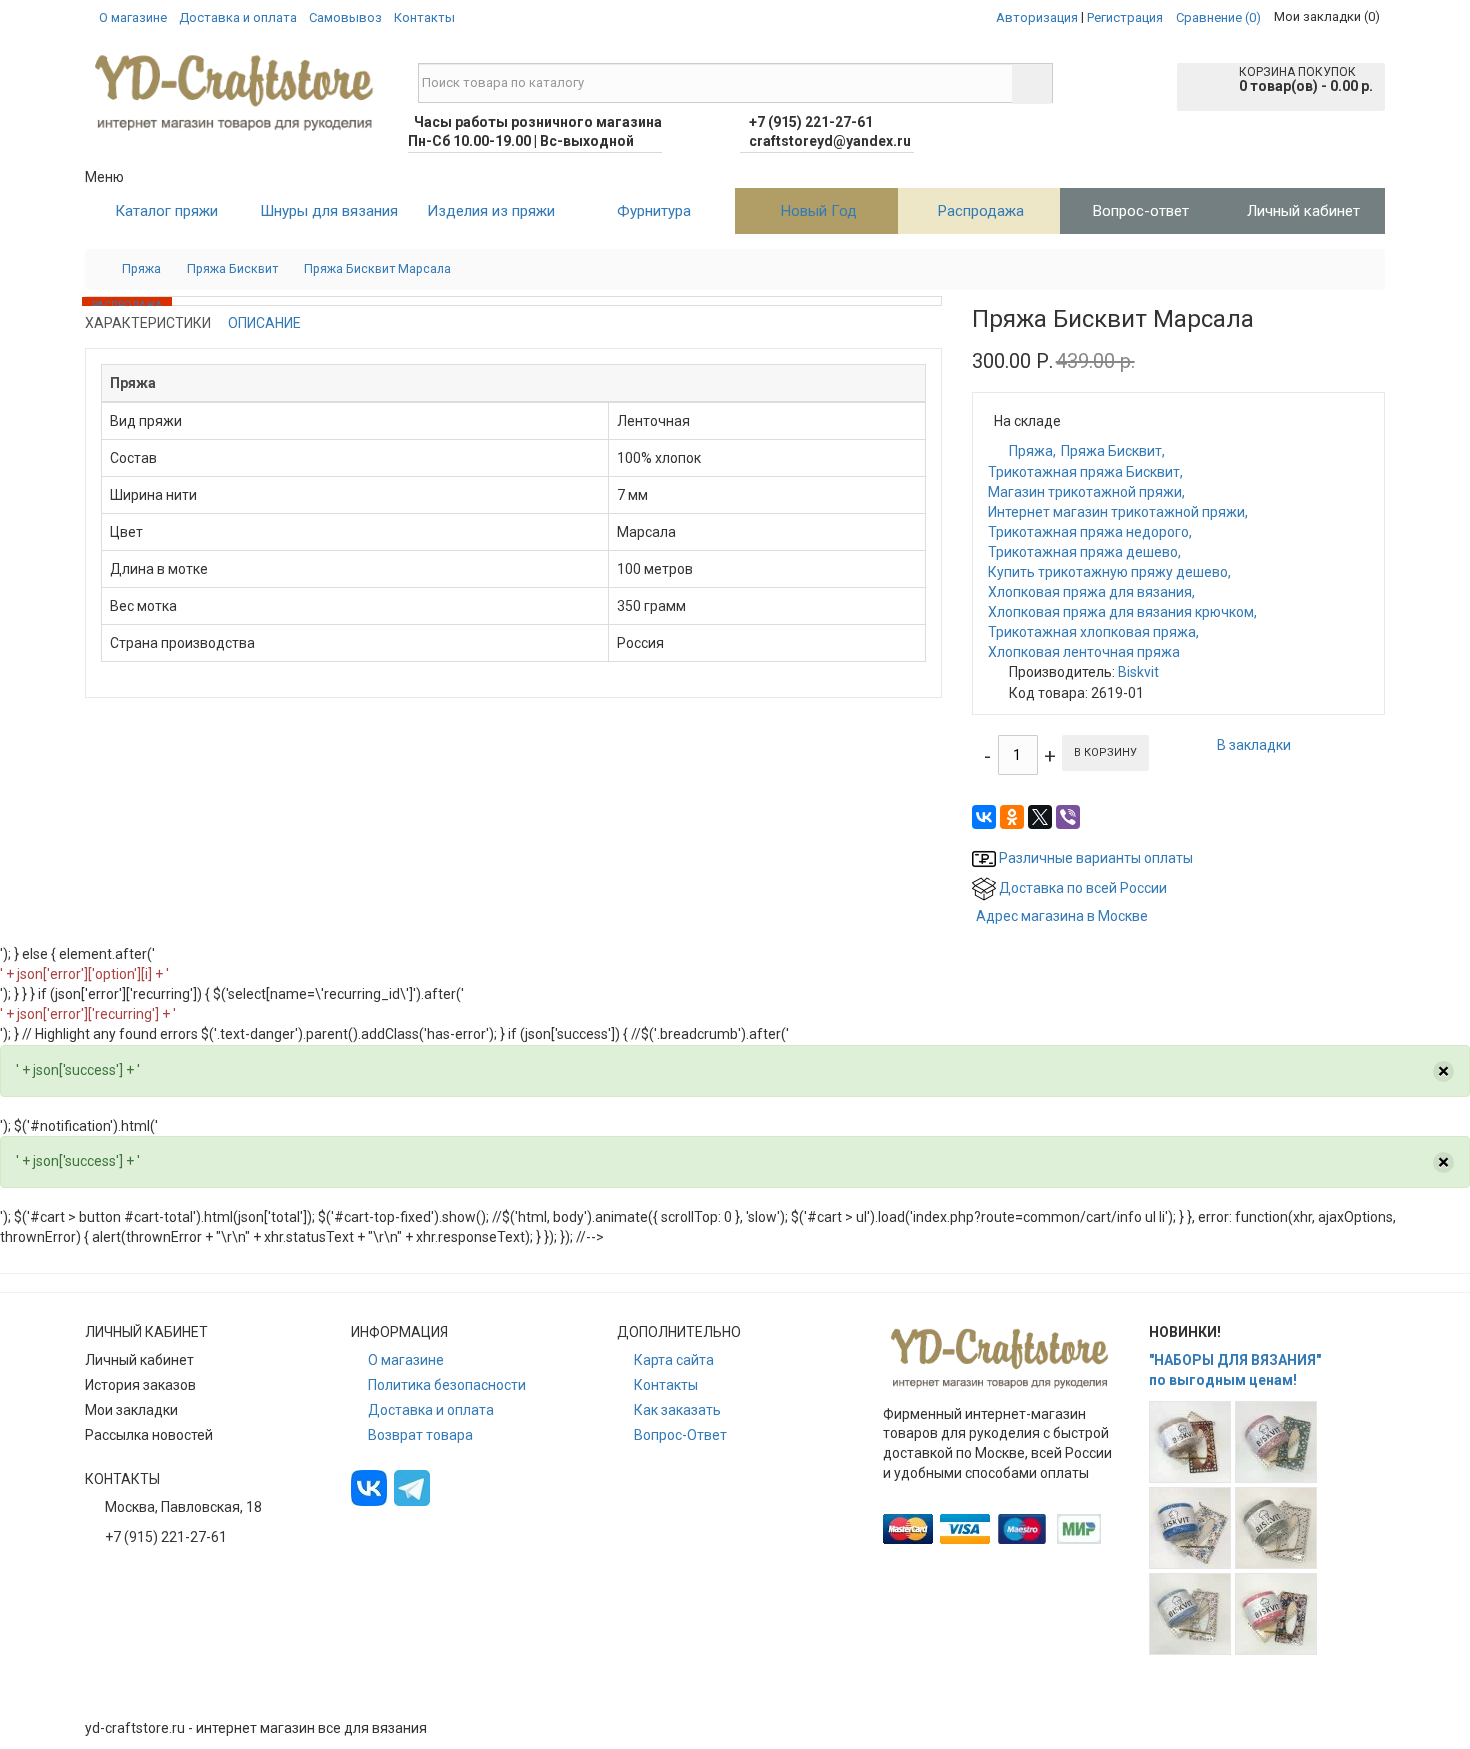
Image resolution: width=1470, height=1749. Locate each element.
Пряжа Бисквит (232, 268)
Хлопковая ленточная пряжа (1084, 652)
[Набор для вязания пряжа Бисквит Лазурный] (1190, 1528)
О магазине (133, 17)
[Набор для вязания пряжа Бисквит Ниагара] (1190, 1614)
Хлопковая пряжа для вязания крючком (1121, 612)
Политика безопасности (447, 1385)
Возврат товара (420, 1435)
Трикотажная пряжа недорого (1088, 532)
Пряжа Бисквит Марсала (377, 268)
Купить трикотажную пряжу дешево (1108, 572)
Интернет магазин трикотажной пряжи (1116, 512)
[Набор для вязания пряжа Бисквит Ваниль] (1190, 1442)
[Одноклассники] (1012, 817)
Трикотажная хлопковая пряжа (1092, 632)
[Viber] (1068, 817)
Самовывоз (345, 17)
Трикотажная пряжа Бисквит (1084, 472)
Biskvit (1138, 672)
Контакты (424, 17)
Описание (264, 323)
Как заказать (677, 1410)
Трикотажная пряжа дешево (1083, 552)
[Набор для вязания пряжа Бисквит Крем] (1276, 1442)
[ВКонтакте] (984, 817)
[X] (1040, 817)
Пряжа (141, 268)
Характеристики (148, 323)
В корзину (1105, 752)
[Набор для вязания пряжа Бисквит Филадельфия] (1276, 1614)
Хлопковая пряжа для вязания (1090, 592)
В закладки (1254, 745)
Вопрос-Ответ (680, 1435)
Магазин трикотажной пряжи (1085, 492)
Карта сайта (674, 1360)
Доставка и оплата (238, 17)
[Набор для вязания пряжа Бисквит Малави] (1276, 1528)
